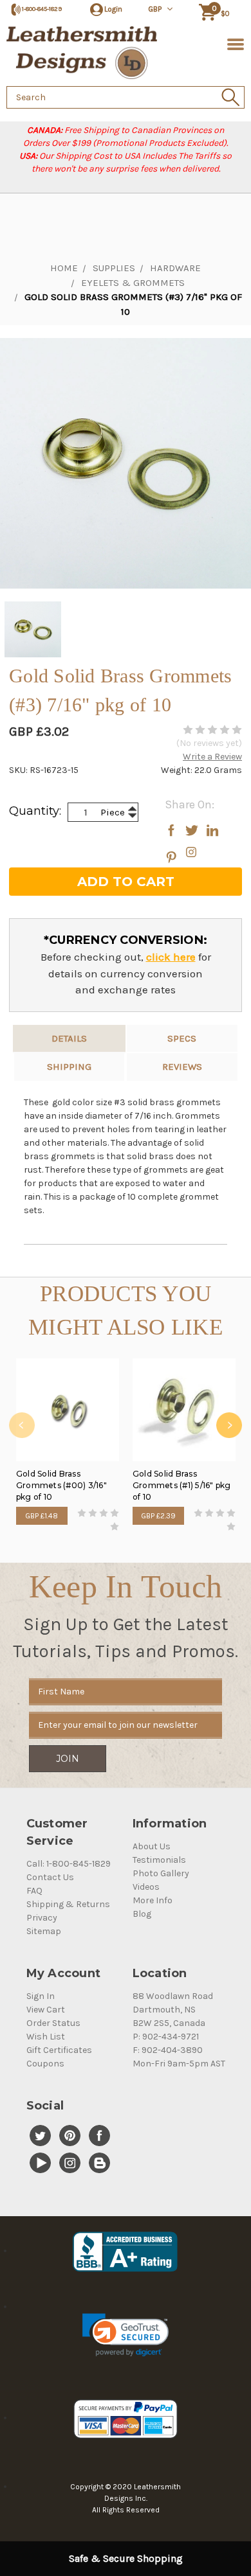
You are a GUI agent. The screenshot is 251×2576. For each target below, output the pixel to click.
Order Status (53, 2023)
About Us (152, 1846)
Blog (142, 1914)
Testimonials (159, 1860)
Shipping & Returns (68, 1904)
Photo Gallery (161, 1873)
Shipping (69, 1067)
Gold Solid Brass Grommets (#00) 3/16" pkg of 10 (61, 1485)
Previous (22, 1425)
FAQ (34, 1891)
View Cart (46, 2010)
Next (229, 1425)
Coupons (45, 2064)
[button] (125, 2335)
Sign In (41, 1996)
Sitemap (44, 1931)
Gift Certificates (59, 2050)
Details (69, 1038)
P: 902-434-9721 (166, 2037)
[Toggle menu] (233, 43)
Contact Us (50, 1877)
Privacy (42, 1918)
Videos (146, 1887)
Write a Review (212, 757)
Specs (182, 1038)
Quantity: (35, 811)
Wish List (46, 2037)
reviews (182, 1067)
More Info (153, 1900)
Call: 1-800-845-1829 (69, 1864)
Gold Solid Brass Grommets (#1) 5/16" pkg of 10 (182, 1485)
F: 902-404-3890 (168, 2050)
